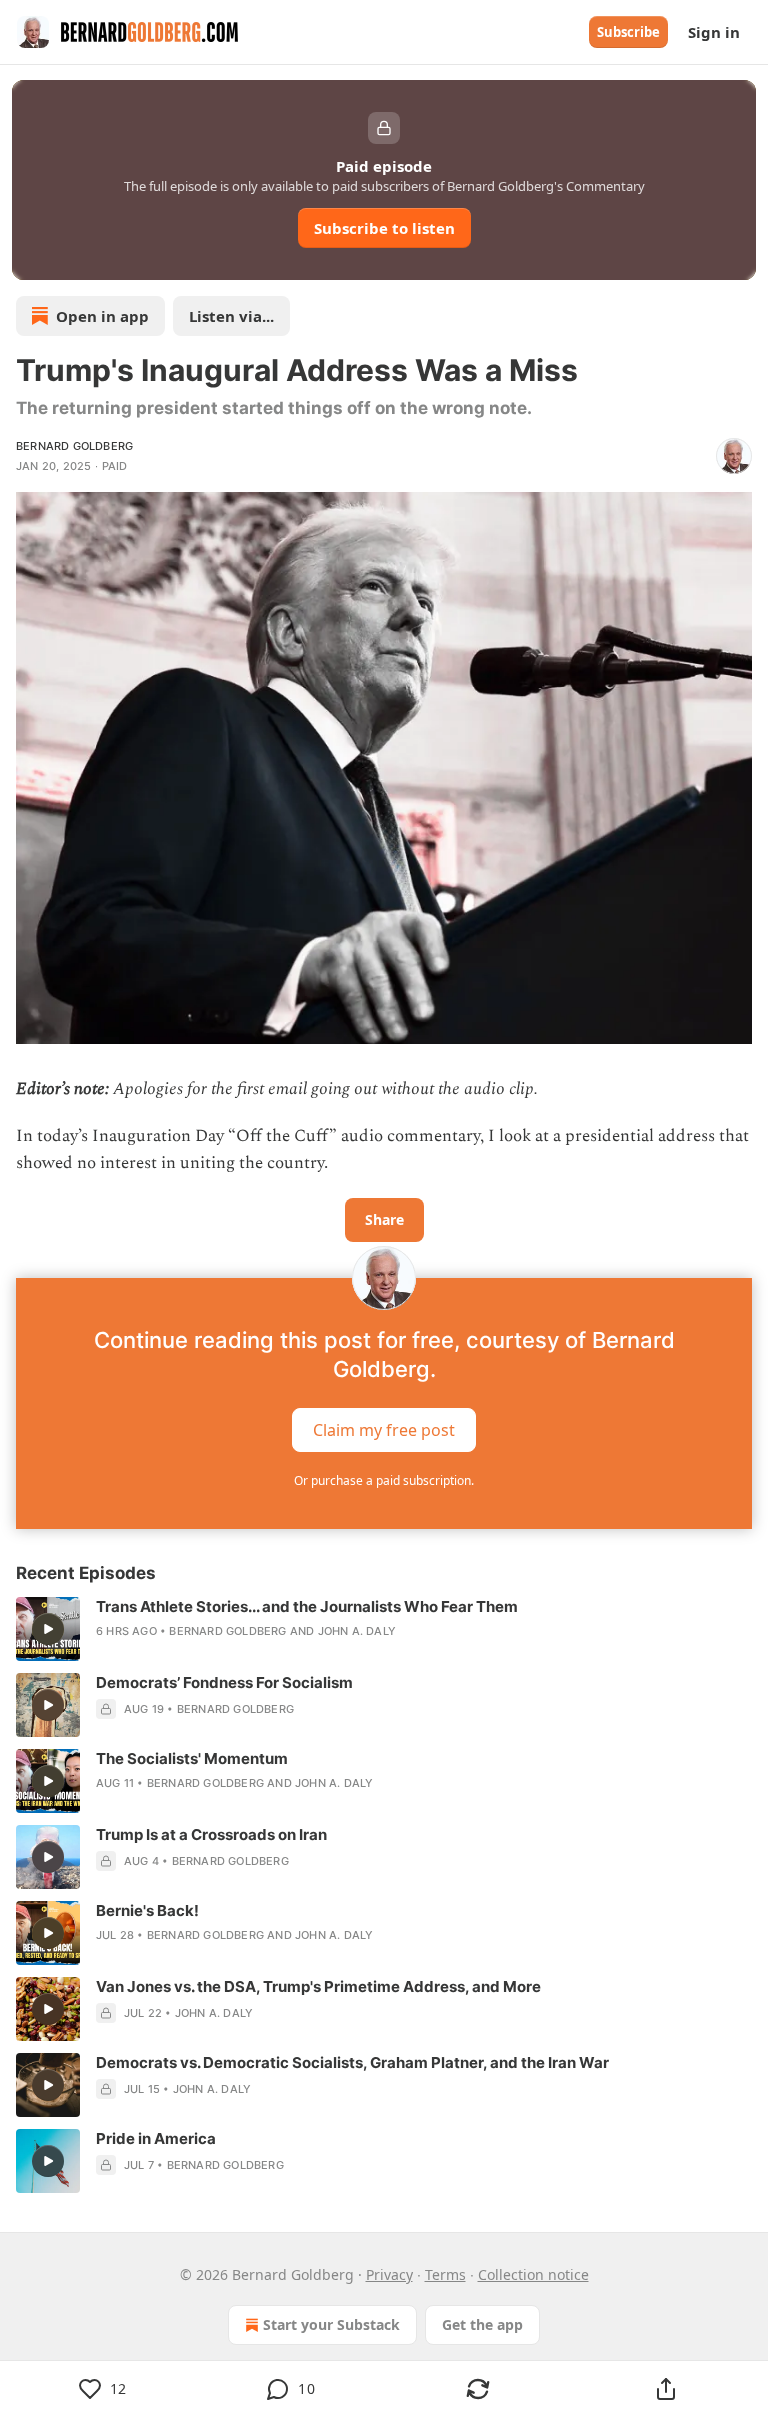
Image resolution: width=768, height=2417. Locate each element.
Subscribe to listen (384, 228)
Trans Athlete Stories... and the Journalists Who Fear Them (307, 1606)
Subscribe (628, 32)
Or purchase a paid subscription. (384, 1480)
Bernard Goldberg (74, 446)
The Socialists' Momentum (192, 1758)
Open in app (102, 316)
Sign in (714, 32)
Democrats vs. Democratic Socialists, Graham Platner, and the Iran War (352, 2062)
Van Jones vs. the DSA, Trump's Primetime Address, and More (318, 1986)
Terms (445, 2274)
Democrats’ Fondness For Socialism (224, 1682)
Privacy (389, 2274)
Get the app (482, 2324)
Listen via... (231, 316)
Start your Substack (331, 2324)
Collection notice (533, 2274)
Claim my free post (384, 1429)
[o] (48, 1629)
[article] (384, 1629)
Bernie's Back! (147, 1910)
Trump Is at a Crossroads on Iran (211, 1834)
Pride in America (156, 2138)
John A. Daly (357, 1631)
